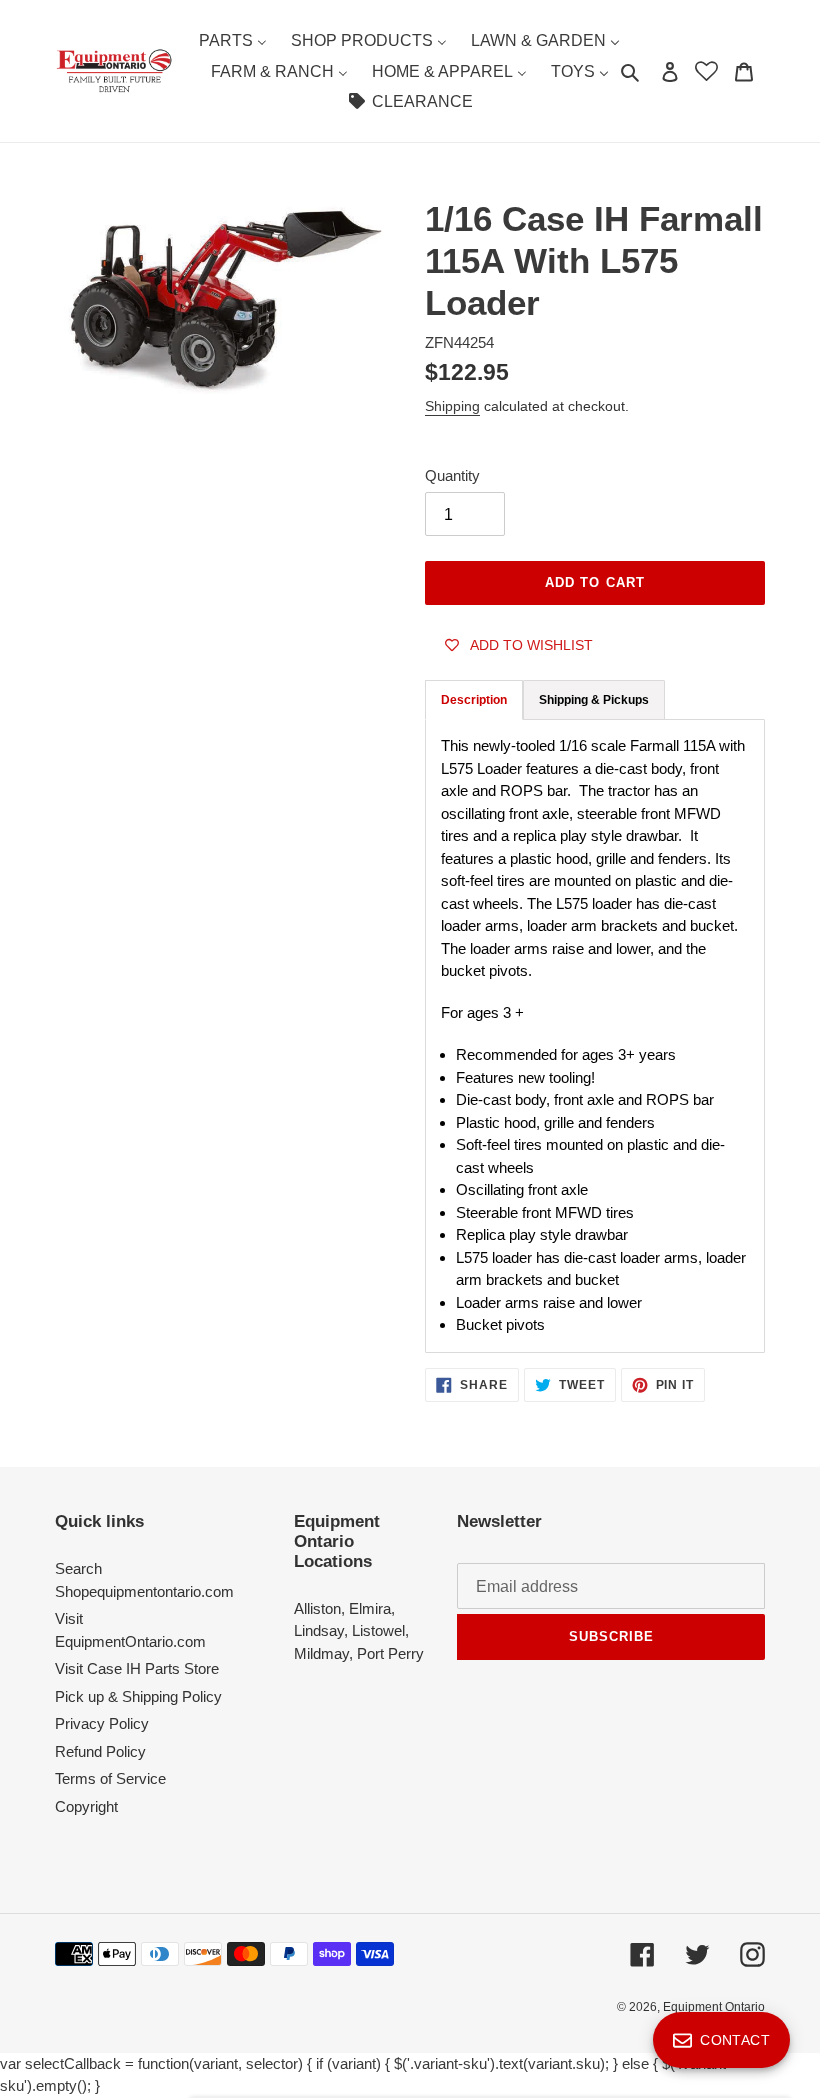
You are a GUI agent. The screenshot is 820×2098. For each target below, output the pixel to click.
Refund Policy (100, 1751)
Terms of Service (110, 1778)
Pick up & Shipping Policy (138, 1696)
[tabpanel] (595, 1035)
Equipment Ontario (714, 2007)
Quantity (452, 475)
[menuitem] (233, 40)
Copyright (86, 1806)
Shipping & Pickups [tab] (594, 700)
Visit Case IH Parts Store (137, 1668)
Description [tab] (474, 700)
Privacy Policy (102, 1723)
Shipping (452, 406)
